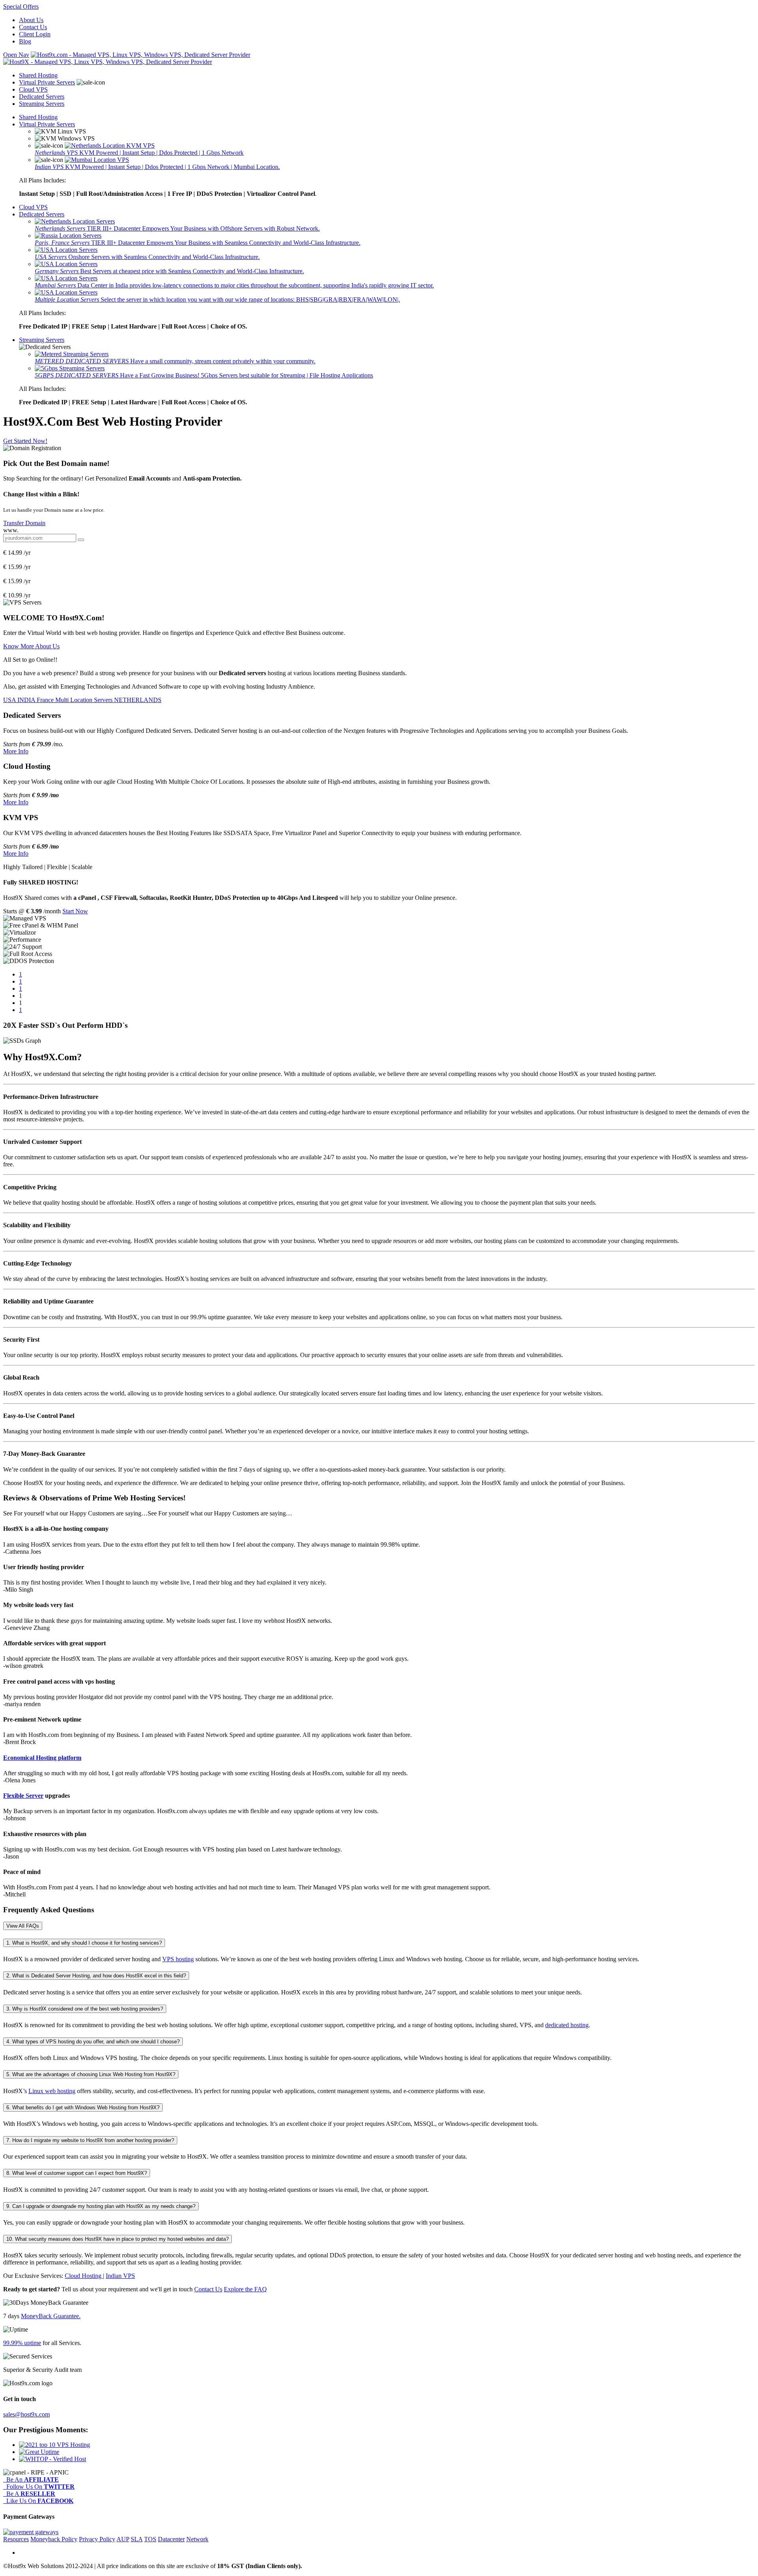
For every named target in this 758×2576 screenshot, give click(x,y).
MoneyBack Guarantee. (51, 2316)
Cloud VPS (33, 89)
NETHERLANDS (138, 700)
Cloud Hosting (84, 2276)
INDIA (27, 700)
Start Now (75, 911)
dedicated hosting (567, 2025)
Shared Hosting (38, 75)
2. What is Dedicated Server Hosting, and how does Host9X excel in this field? (96, 1976)
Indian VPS (120, 2276)
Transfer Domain (24, 523)
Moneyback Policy (54, 2539)
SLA (137, 2539)
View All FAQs (23, 1926)
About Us (31, 20)
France (46, 700)
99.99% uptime (22, 2343)
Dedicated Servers (42, 97)
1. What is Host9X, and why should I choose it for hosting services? (84, 1943)
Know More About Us (31, 646)
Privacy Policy (97, 2539)
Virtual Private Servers (47, 82)
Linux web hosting (52, 2091)
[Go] (81, 540)
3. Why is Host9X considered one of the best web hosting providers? (85, 2009)
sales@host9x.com (26, 2414)
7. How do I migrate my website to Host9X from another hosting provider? (90, 2140)
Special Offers (21, 7)
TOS (150, 2539)
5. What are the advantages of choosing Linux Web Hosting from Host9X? (91, 2074)
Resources (16, 2539)
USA (10, 700)
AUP (123, 2539)
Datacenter (171, 2539)
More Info (16, 751)
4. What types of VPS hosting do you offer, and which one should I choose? (93, 2042)
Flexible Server (23, 1796)
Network (197, 2539)
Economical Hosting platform (42, 1758)
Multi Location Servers (85, 700)
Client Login (35, 34)
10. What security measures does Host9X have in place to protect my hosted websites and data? (117, 2239)
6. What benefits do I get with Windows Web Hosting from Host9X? (83, 2108)
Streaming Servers (42, 104)
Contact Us (33, 27)
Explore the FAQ (245, 2289)
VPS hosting (178, 1959)
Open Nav (16, 55)
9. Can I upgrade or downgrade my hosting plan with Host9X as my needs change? (101, 2206)
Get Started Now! (25, 441)
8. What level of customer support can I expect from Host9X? (77, 2173)
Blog (25, 41)
